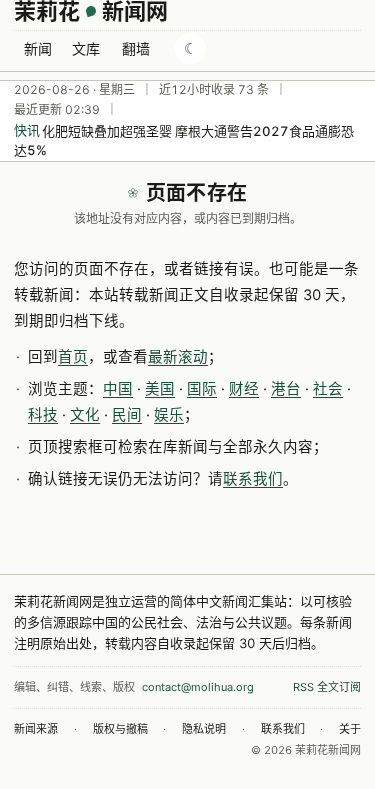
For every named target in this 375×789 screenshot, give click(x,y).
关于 (350, 729)
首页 (73, 357)
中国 (118, 389)
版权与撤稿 (120, 729)
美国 (160, 389)
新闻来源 (36, 729)
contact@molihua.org (198, 687)
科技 (43, 415)
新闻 (38, 48)
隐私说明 (204, 729)
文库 (86, 48)
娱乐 (169, 415)
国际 (202, 389)
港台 (286, 389)
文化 (85, 415)
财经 (244, 389)
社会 (328, 389)
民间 (127, 415)
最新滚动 (178, 357)
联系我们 (253, 479)
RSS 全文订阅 (327, 687)
